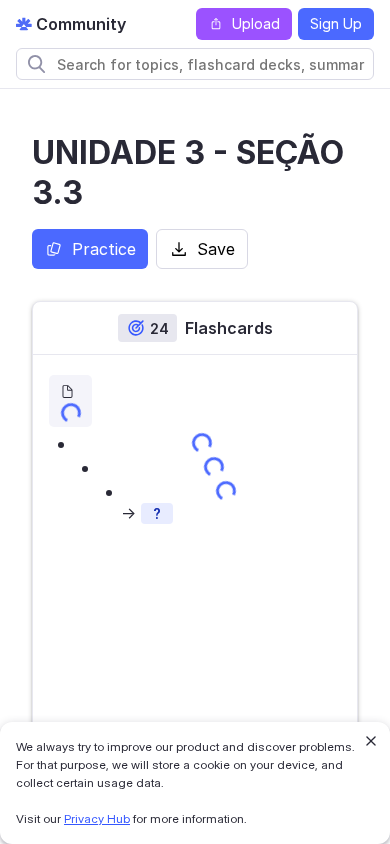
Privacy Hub (97, 818)
